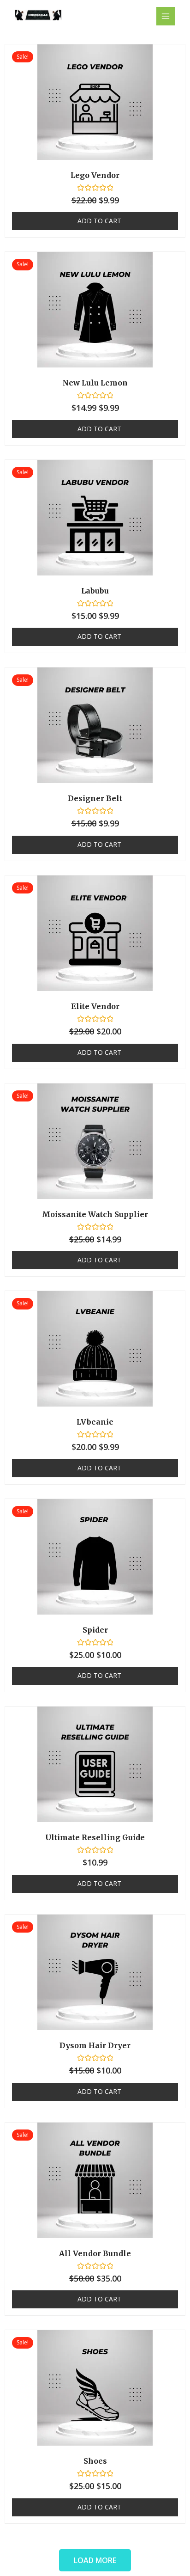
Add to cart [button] (99, 221)
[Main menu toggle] (166, 16)
